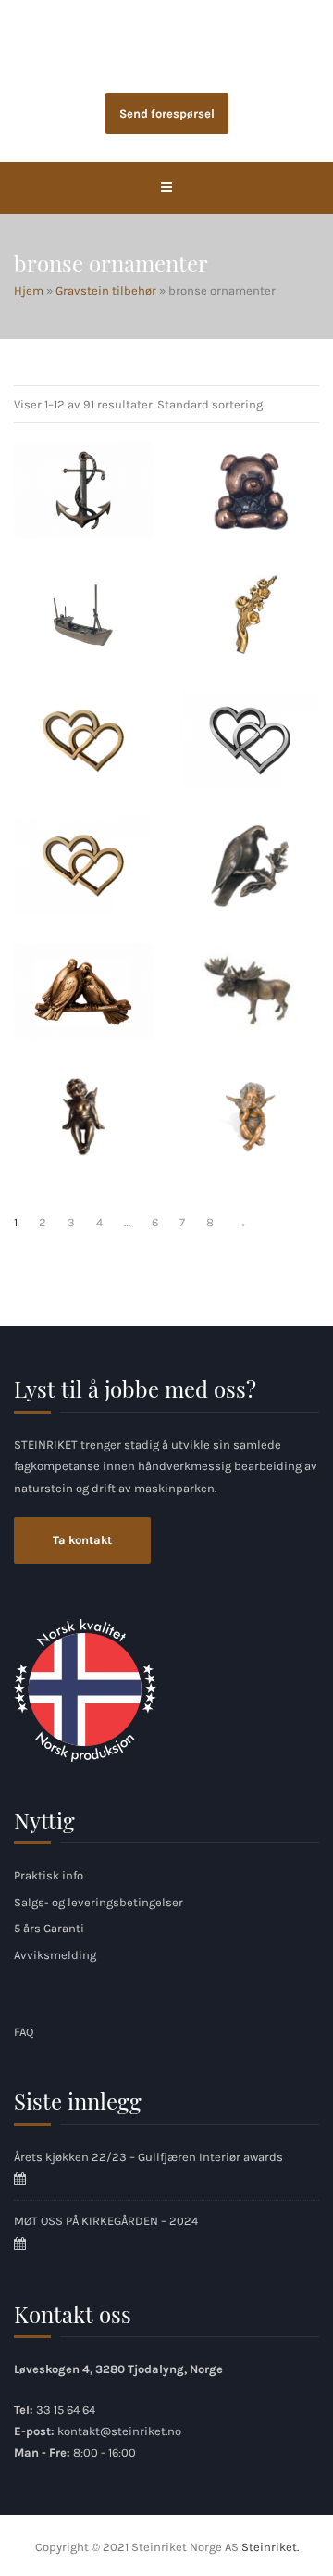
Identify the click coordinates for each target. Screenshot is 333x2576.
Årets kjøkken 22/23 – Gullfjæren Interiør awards (148, 2157)
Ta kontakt (82, 1540)
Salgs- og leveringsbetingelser (99, 1902)
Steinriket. (270, 2547)
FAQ (24, 2032)
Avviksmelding (55, 1955)
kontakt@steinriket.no (119, 2431)
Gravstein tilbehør (106, 290)
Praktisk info (49, 1875)
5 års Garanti (49, 1928)
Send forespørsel (167, 113)
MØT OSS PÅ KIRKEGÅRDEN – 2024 (106, 2221)
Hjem (29, 290)
